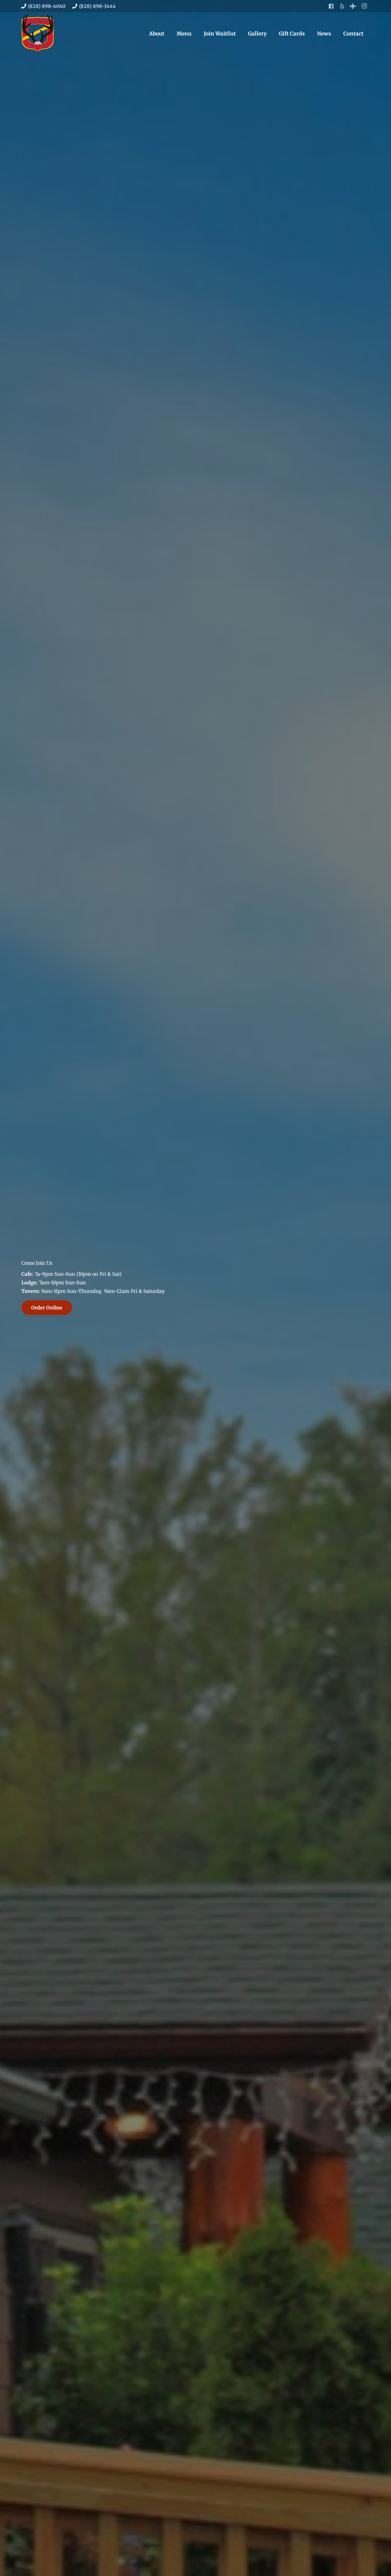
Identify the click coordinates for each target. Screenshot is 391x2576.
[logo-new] (38, 34)
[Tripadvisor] (353, 6)
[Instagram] (364, 6)
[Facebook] (331, 6)
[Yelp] (342, 6)
